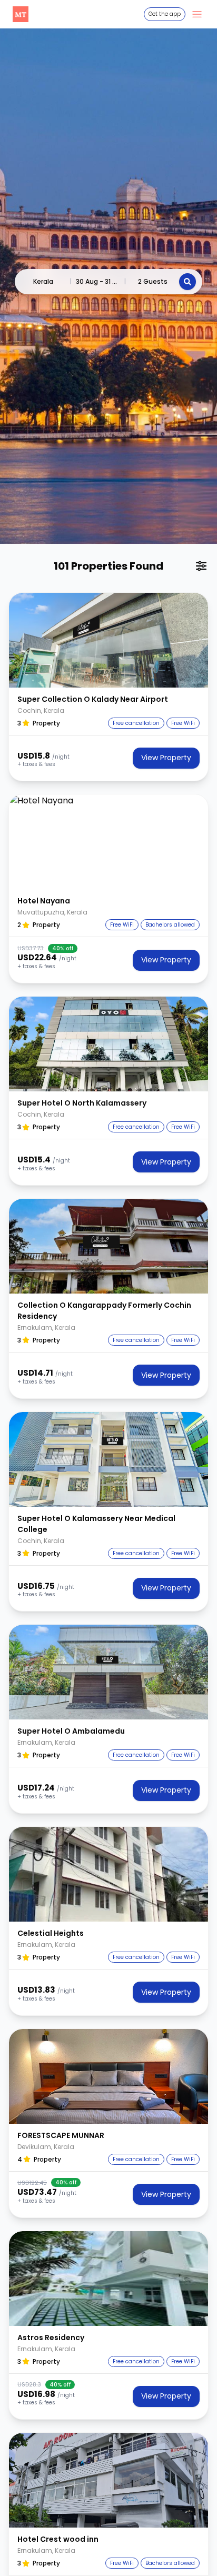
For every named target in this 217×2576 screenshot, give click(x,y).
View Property (166, 758)
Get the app (165, 14)
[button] (108, 640)
